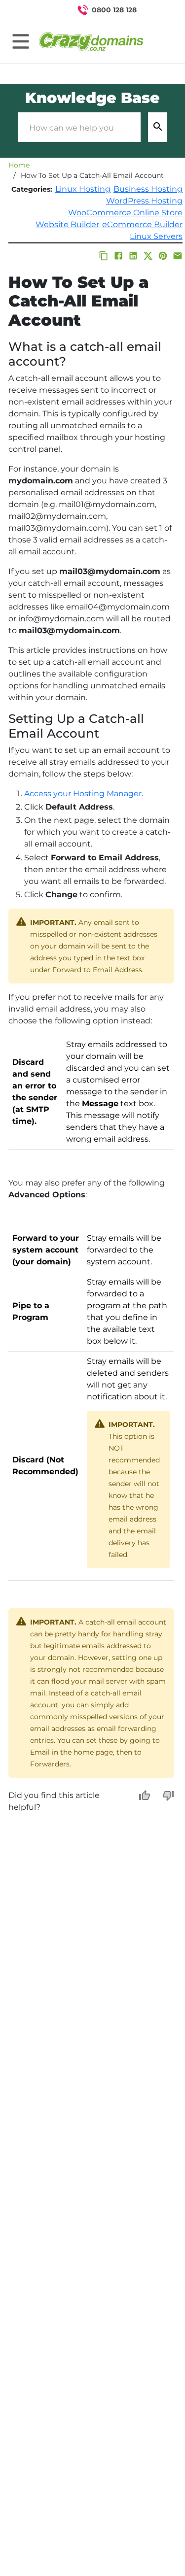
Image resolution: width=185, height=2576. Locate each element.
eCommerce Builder (142, 224)
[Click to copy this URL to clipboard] (104, 256)
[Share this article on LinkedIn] (133, 256)
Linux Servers (156, 236)
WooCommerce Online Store (125, 213)
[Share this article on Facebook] (118, 256)
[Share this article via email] (178, 256)
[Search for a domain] (158, 10)
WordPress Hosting (144, 201)
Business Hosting (148, 189)
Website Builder (67, 224)
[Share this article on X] (148, 256)
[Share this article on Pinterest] (163, 256)
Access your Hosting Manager (83, 794)
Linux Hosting (83, 189)
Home (19, 165)
